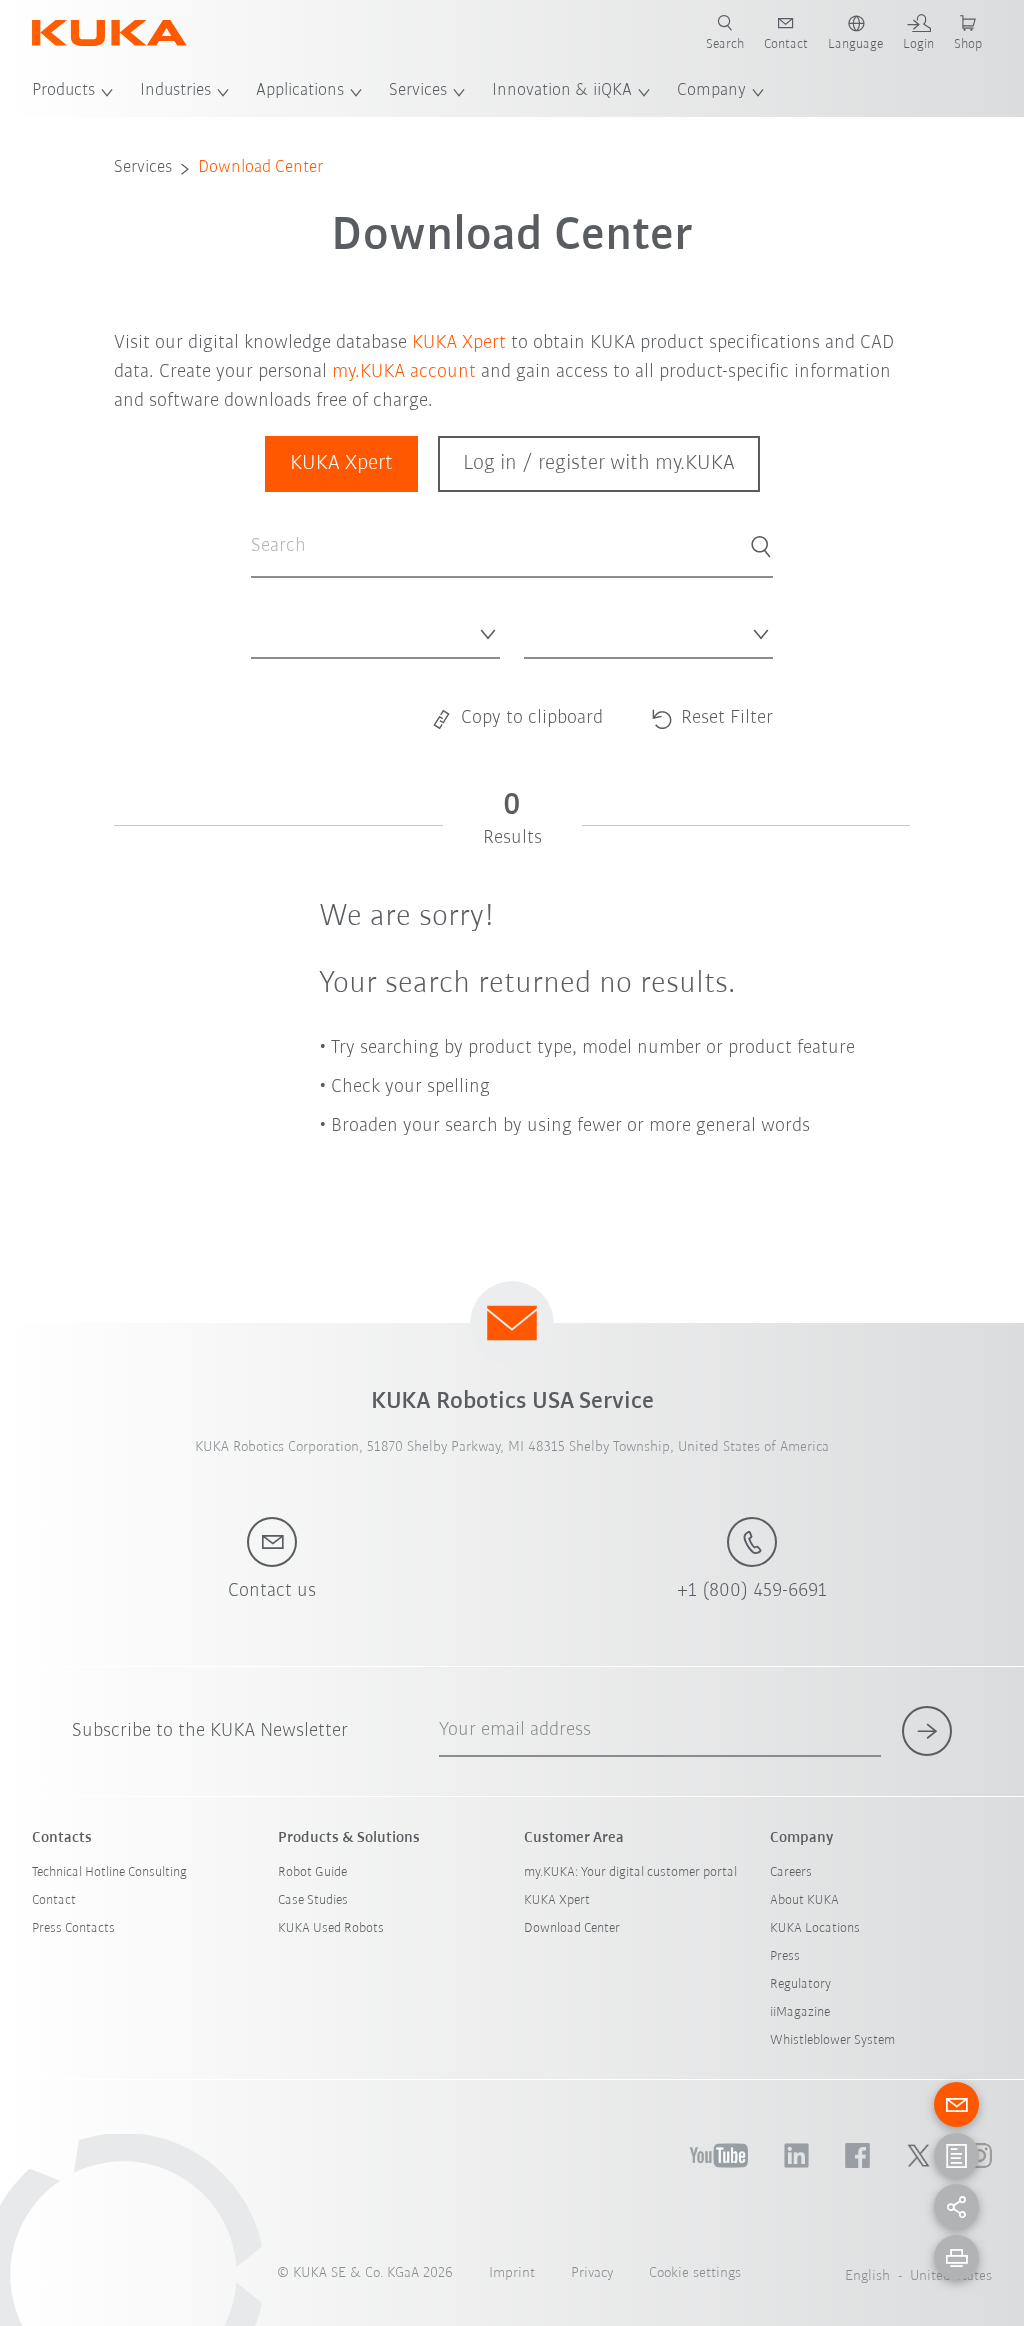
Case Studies (313, 1900)
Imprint (512, 2273)
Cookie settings (695, 2273)
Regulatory (800, 1984)
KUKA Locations (815, 1928)
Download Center (260, 168)
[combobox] (375, 628)
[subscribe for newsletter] (927, 1731)
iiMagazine (800, 2012)
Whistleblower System (832, 2040)
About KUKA (804, 1900)
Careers (791, 1872)
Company (711, 91)
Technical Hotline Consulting (109, 1872)
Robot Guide (312, 1872)
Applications (300, 91)
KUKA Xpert (459, 343)
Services (418, 91)
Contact (54, 1900)
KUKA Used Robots (331, 1928)
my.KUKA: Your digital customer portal (630, 1872)
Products (63, 91)
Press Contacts (73, 1928)
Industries (175, 91)
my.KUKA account (404, 372)
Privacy (592, 2273)
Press (785, 1956)
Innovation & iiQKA (562, 91)
